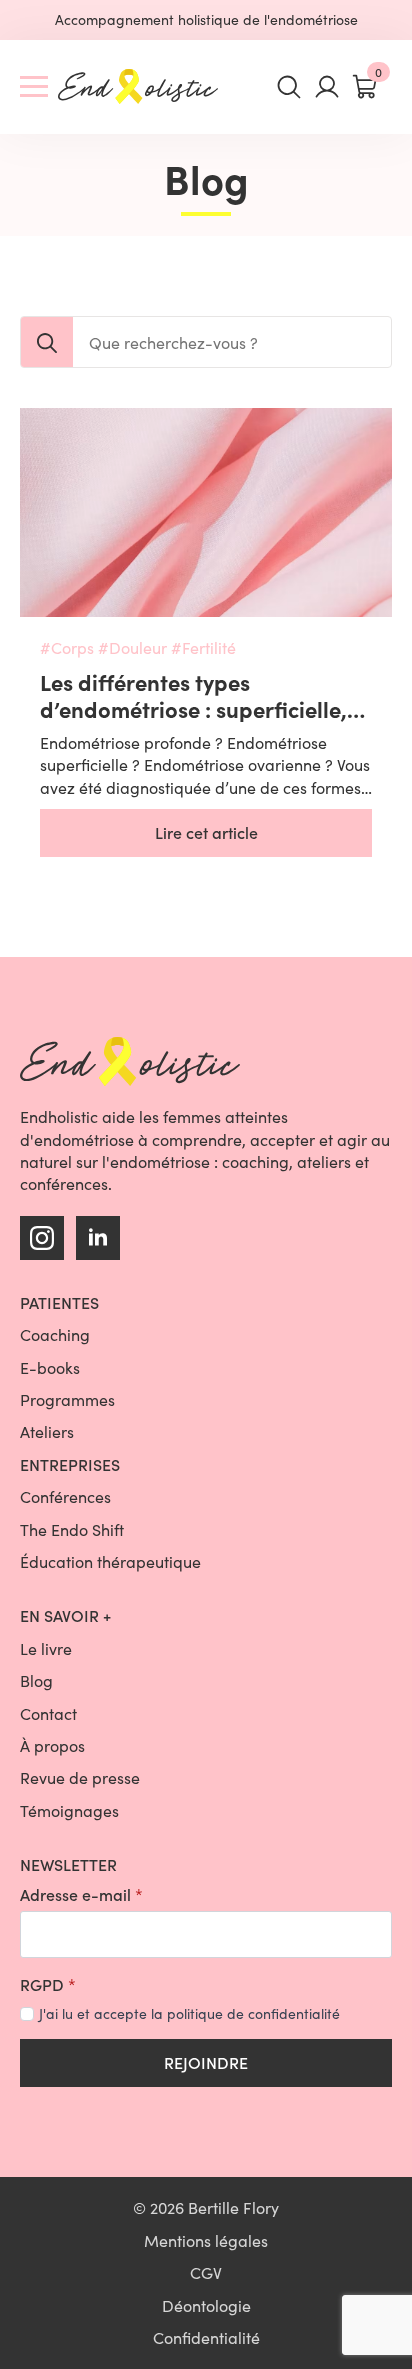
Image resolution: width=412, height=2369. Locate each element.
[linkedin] (98, 1238)
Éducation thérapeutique (110, 1561)
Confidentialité (206, 2337)
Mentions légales (206, 2240)
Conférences (65, 1496)
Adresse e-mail (81, 1895)
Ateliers (47, 1431)
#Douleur (132, 647)
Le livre (46, 1648)
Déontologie (206, 2305)
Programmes (67, 1399)
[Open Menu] (34, 87)
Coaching (55, 1334)
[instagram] (42, 1238)
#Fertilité (203, 647)
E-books (50, 1367)
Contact (48, 1713)
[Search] (47, 343)
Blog (36, 1680)
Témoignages (69, 1810)
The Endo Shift (72, 1529)
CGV (206, 2272)
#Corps (67, 647)
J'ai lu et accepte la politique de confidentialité (189, 2013)
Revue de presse (80, 1777)
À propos (52, 1745)
